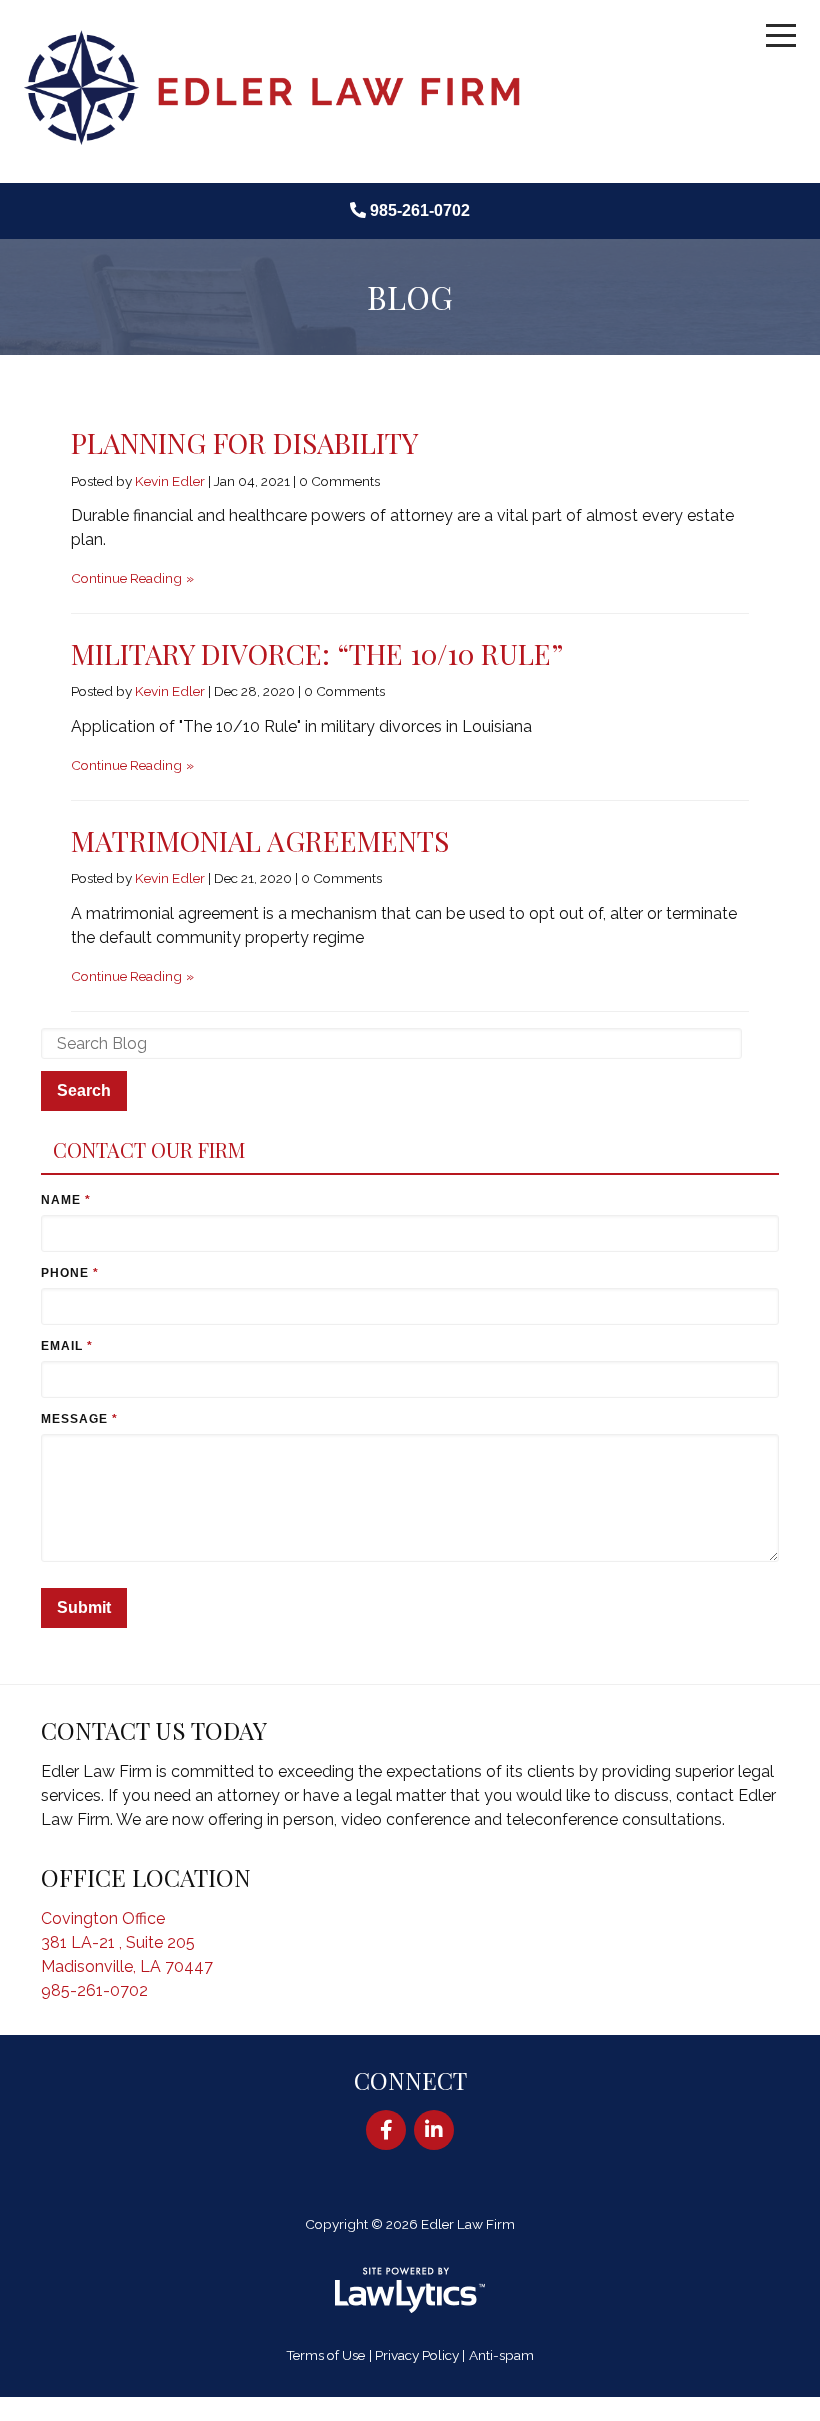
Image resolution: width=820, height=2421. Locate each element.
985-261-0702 (420, 210)
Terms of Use (325, 2355)
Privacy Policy (417, 2355)
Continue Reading (126, 578)
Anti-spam (501, 2355)
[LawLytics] (410, 2290)
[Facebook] (386, 2130)
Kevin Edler (170, 481)
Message (79, 1419)
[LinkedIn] (434, 2130)
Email (67, 1346)
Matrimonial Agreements (260, 840)
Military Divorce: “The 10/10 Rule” (317, 653)
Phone (70, 1273)
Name (65, 1200)
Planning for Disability (244, 442)
